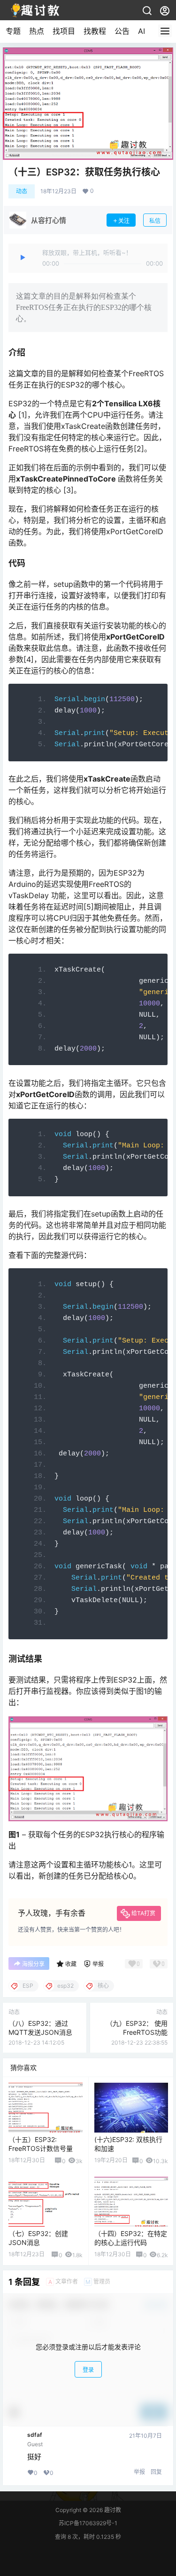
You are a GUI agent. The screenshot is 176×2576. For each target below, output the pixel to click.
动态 (22, 191)
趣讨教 (112, 2510)
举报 (139, 2472)
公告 (122, 31)
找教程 (95, 31)
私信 (155, 221)
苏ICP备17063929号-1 (88, 2523)
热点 (37, 31)
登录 (88, 2370)
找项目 (64, 31)
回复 (156, 2472)
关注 (124, 221)
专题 (13, 31)
